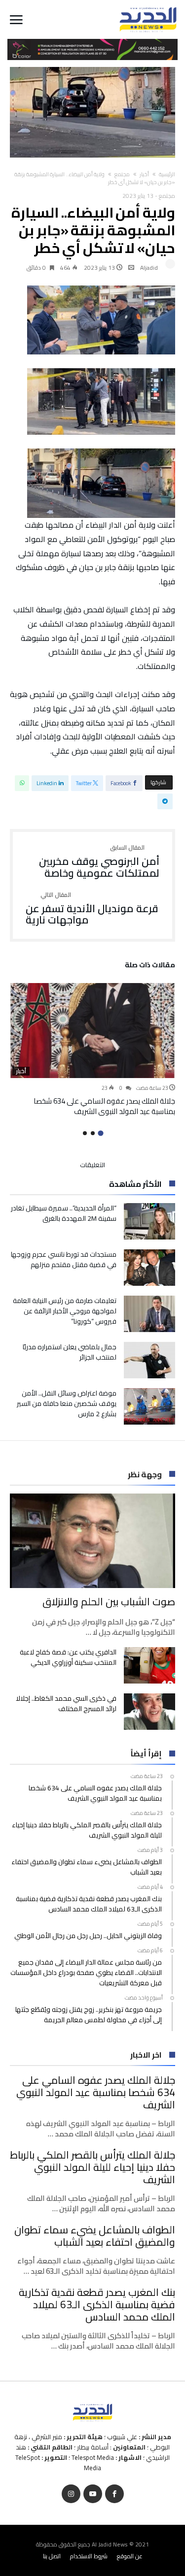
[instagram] (71, 2494)
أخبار (144, 174)
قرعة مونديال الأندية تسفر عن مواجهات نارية (92, 909)
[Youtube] (93, 2494)
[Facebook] (114, 2494)
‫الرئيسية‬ (167, 174)
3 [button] (85, 1133)
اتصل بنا (52, 2556)
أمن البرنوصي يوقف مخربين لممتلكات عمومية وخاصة (99, 862)
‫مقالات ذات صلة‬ (150, 966)
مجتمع (122, 174)
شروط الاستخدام (89, 2556)
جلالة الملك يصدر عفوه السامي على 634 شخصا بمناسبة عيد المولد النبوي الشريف (104, 1106)
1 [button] (100, 1133)
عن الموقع (130, 2556)
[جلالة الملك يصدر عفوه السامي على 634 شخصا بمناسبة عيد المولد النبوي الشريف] (92, 1030)
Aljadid (149, 268)
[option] (92, 1049)
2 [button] (93, 1133)
